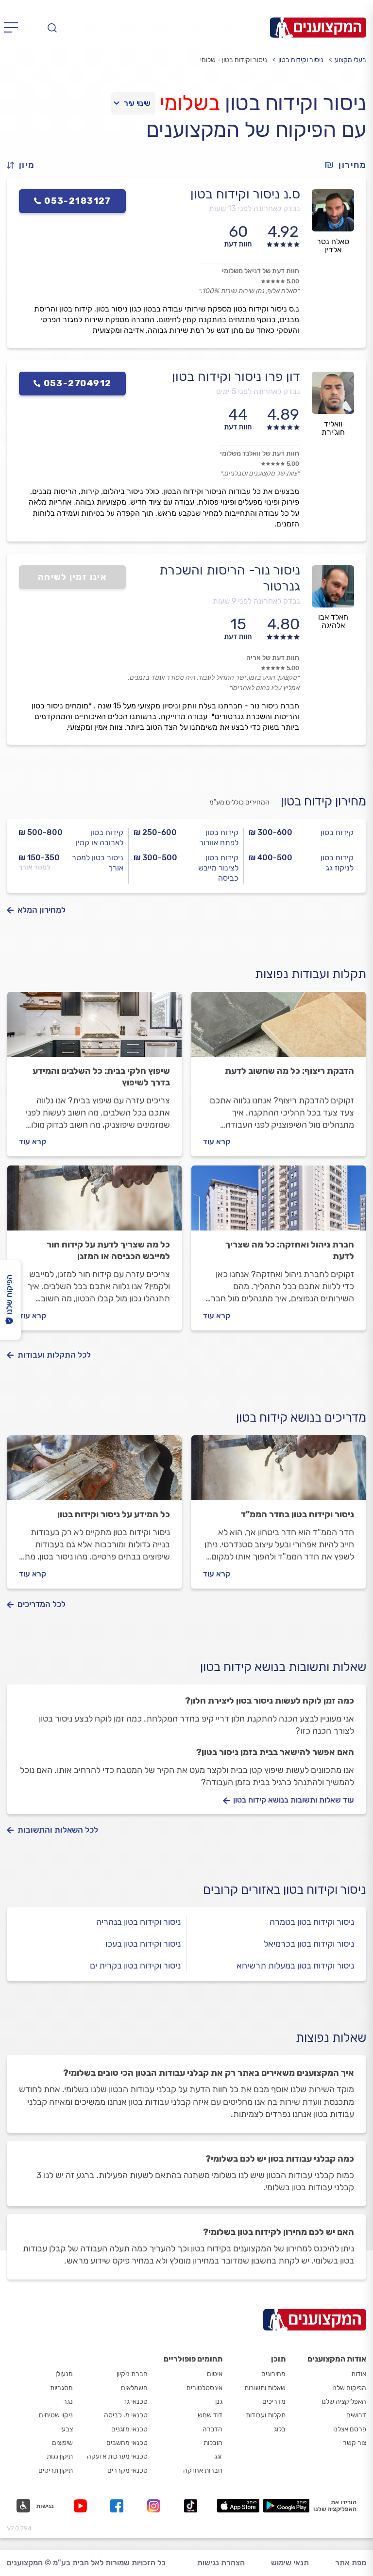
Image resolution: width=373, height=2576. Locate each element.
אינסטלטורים (204, 2388)
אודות (359, 2374)
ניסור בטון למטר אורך (98, 863)
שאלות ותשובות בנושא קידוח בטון (283, 1667)
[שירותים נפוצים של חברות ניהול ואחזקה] (279, 1202)
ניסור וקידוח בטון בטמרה (312, 1922)
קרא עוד (217, 1141)
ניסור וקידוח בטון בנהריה (138, 1922)
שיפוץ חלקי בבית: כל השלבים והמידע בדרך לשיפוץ (101, 1077)
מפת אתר (351, 2563)
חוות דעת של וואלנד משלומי (260, 453)
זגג (218, 2456)
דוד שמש (210, 2415)
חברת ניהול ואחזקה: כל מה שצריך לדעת (290, 1250)
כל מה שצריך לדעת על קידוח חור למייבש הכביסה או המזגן (108, 1250)
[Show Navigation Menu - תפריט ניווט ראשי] (14, 28)
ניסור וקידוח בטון (301, 60)
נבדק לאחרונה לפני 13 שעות (254, 208)
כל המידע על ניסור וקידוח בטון (114, 1514)
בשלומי (189, 103)
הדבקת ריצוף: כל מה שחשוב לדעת (289, 1071)
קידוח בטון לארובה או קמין (100, 837)
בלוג (280, 2429)
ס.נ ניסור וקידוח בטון (245, 194)
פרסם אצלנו (350, 2429)
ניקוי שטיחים (56, 2415)
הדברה (212, 2429)
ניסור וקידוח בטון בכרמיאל (309, 1944)
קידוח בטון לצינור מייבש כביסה (218, 868)
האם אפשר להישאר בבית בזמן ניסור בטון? (275, 1752)
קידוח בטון (337, 832)
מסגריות (61, 2388)
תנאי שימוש (290, 2563)
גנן (219, 2402)
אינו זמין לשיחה (73, 577)
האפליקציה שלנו (344, 2402)
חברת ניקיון (132, 2374)
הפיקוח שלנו (349, 2388)
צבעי (67, 2429)
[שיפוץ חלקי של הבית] (94, 1029)
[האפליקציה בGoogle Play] (286, 2506)
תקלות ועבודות (266, 2415)
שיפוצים (62, 2443)
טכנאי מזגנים (129, 2429)
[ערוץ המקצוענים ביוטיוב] (82, 2506)
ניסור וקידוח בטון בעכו (143, 1944)
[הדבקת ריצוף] (279, 1029)
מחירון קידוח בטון (323, 801)
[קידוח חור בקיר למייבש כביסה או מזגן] (94, 1202)
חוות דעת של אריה (273, 658)
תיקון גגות (60, 2456)
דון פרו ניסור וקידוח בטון (236, 377)
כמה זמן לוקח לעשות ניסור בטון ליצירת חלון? (270, 1701)
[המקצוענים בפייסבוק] (119, 2506)
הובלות (213, 2443)
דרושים (356, 2415)
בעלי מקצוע (350, 60)
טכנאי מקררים (127, 2470)
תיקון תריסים (56, 2470)
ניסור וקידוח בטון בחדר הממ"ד (297, 1514)
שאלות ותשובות (265, 2388)
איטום (215, 2374)
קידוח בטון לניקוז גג (337, 863)
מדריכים (274, 2402)
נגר (68, 2402)
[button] (25, 165)
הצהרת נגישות (221, 2563)
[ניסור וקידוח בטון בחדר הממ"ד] (279, 1472)
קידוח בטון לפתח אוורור (219, 837)
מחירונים (273, 2374)
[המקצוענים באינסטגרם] (156, 2506)
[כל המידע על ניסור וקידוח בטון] (94, 1472)
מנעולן (64, 2374)
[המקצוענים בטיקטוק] (191, 2506)
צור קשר (355, 2443)
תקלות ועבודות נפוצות (311, 974)
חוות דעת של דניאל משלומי (261, 271)
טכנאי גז (136, 2402)
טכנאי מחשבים (127, 2443)
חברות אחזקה (203, 2470)
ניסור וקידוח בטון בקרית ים (135, 1966)
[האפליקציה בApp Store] (238, 2506)
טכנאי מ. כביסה (126, 2415)
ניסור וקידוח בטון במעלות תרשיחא (295, 1966)
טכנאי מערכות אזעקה (117, 2456)
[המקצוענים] (318, 28)
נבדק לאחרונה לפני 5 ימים (258, 391)
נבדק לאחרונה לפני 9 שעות (256, 601)
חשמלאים (134, 2388)
